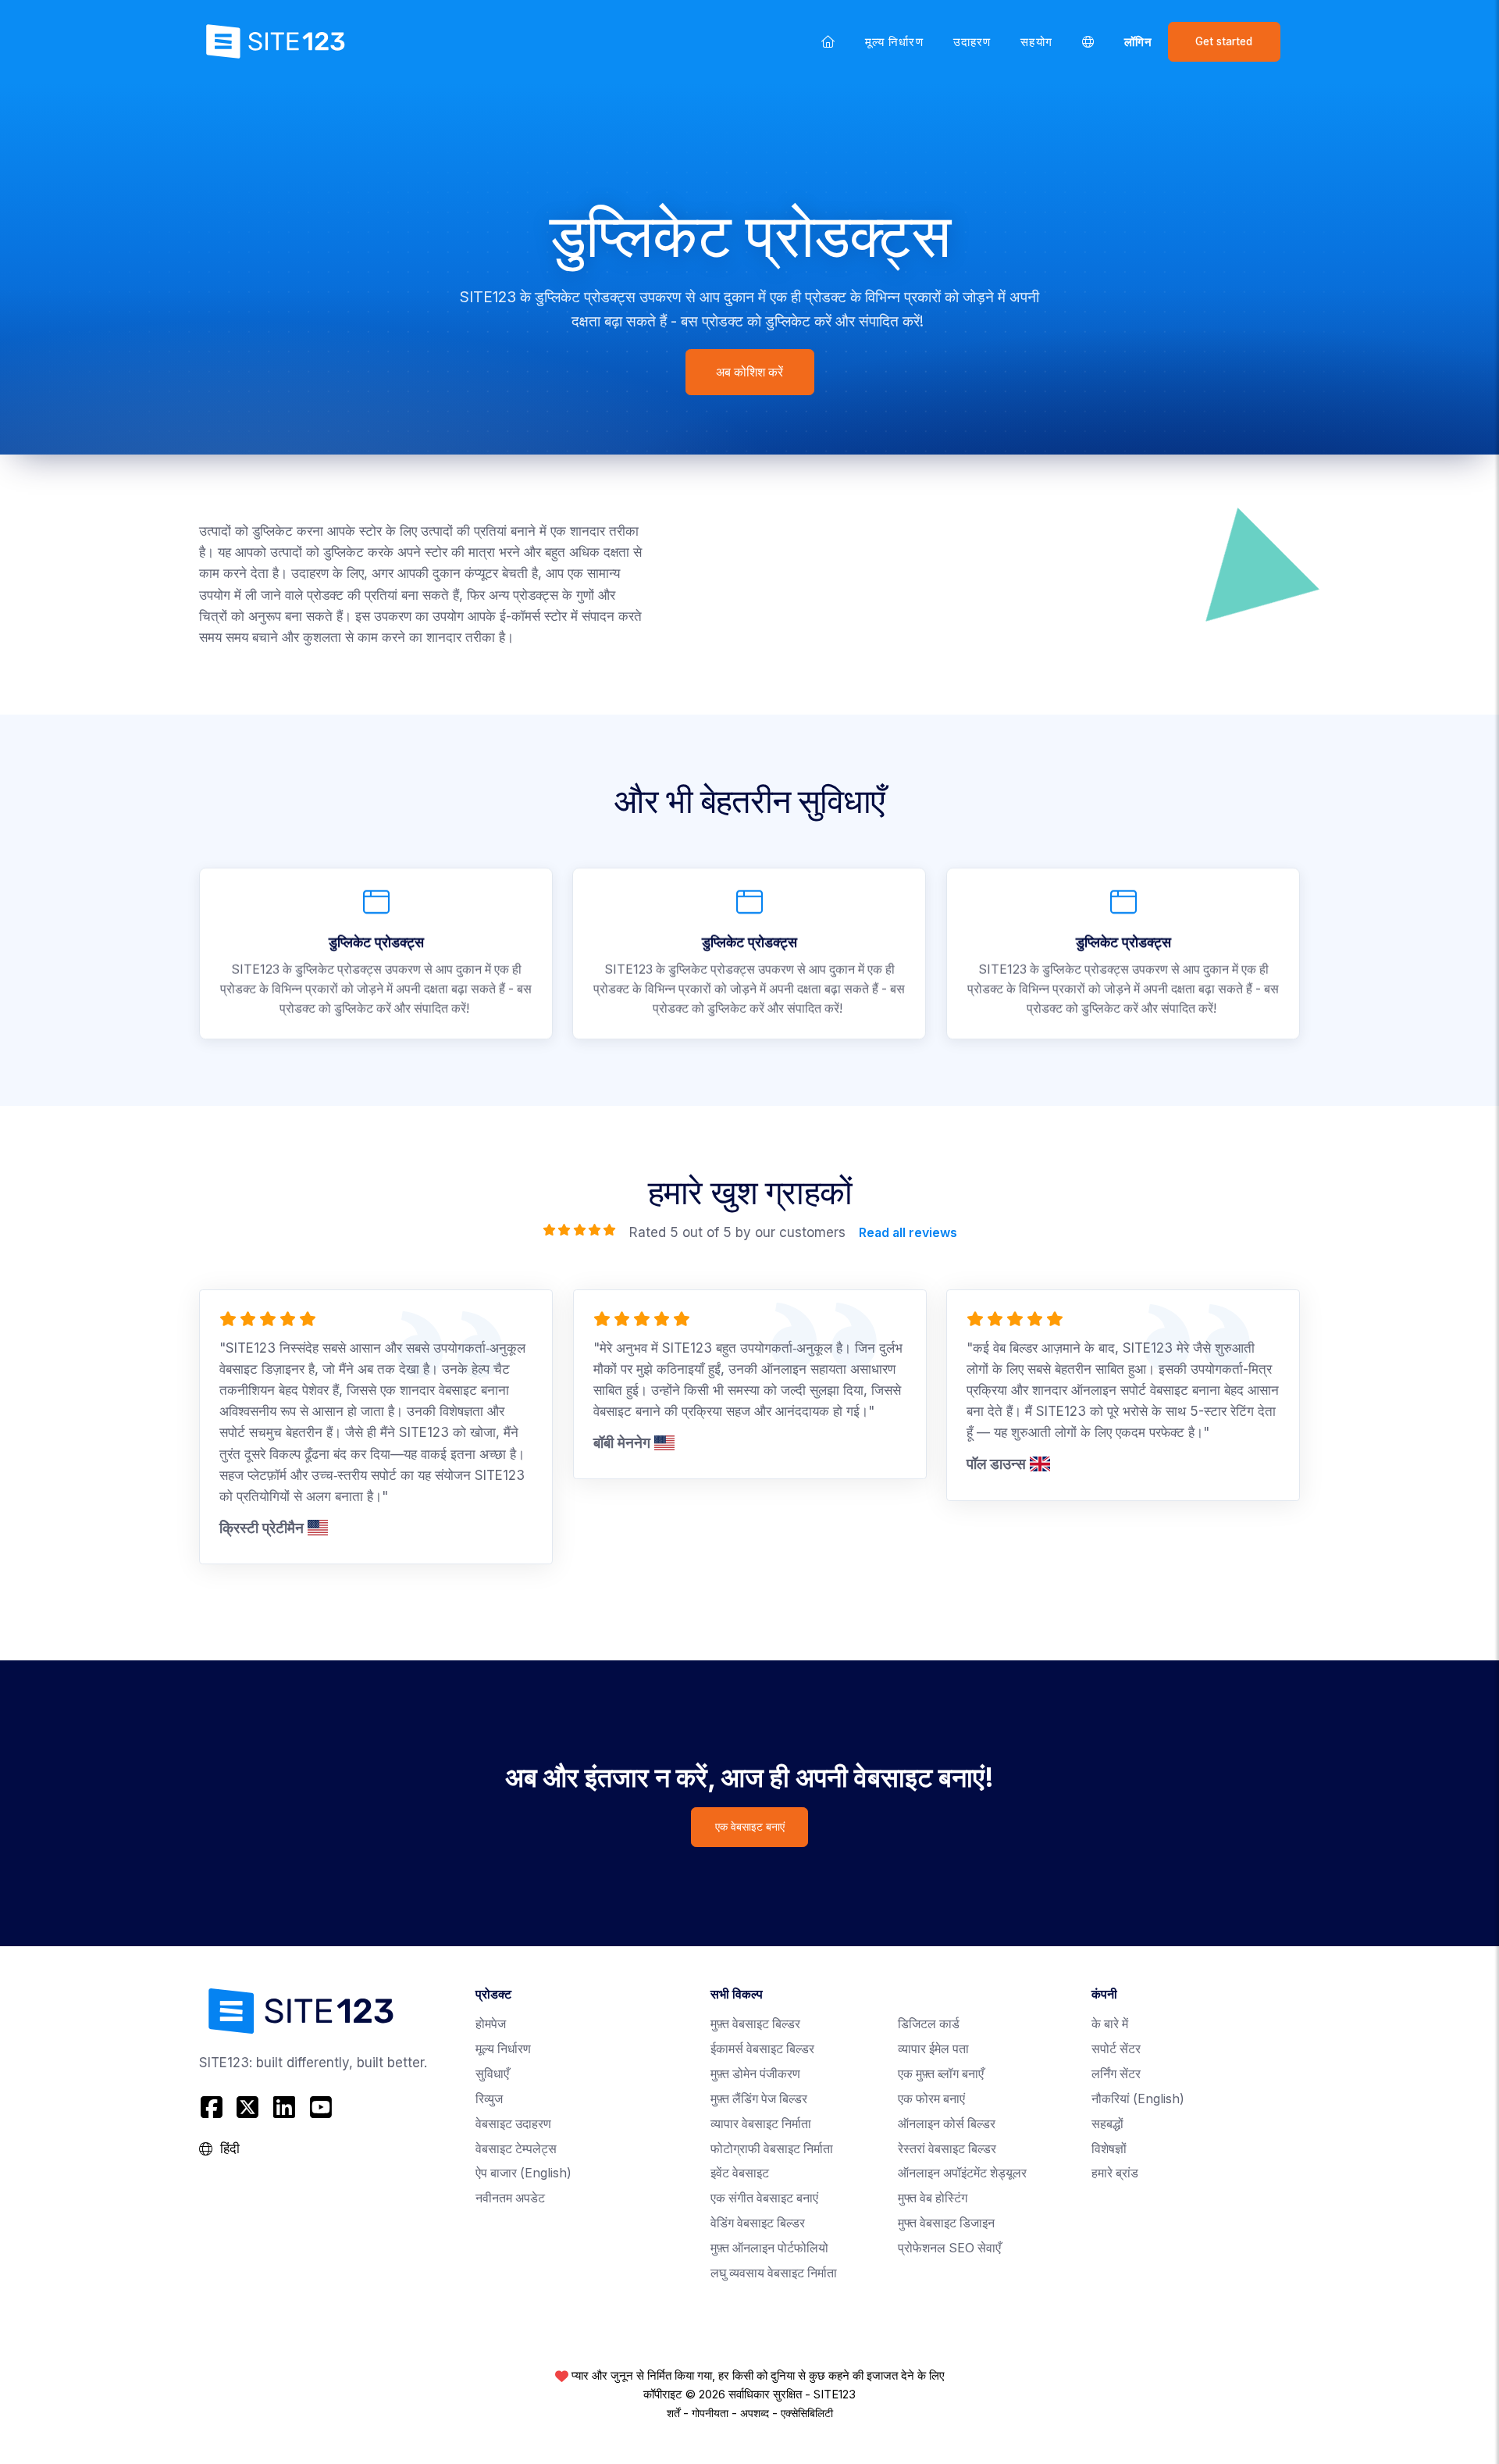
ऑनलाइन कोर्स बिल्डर (947, 2124)
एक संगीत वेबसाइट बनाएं (764, 2198)
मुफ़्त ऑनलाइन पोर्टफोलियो (769, 2248)
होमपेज (491, 2024)
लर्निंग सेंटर (1116, 2074)
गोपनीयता (710, 2413)
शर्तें (673, 2413)
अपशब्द (755, 2413)
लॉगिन (1138, 42)
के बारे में (1110, 2024)
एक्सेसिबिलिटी (807, 2413)
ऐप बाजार (523, 2173)
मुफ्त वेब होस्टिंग (933, 2198)
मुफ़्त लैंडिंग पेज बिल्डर (759, 2099)
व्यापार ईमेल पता (933, 2049)
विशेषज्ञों (1109, 2149)
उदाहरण (972, 42)
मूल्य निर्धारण (894, 42)
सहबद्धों (1107, 2124)
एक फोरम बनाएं (931, 2099)
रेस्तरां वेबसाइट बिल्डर (947, 2149)
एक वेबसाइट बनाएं (750, 1827)
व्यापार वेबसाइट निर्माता (761, 2124)
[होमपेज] (828, 41)
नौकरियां (1138, 2099)
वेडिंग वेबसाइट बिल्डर (758, 2223)
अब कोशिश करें (749, 372)
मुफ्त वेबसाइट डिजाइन (946, 2223)
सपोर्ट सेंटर (1116, 2049)
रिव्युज (489, 2099)
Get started (1224, 41)
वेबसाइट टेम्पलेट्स (516, 2149)
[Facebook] (214, 2107)
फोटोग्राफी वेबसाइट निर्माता (772, 2149)
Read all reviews (907, 1232)
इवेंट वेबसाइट (740, 2173)
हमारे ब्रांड (1115, 2173)
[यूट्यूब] (320, 2107)
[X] (248, 2107)
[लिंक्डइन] (285, 2107)
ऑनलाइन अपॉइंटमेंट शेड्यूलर (962, 2173)
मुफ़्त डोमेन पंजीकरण (755, 2074)
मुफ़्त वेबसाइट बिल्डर (755, 2024)
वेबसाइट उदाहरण (513, 2124)
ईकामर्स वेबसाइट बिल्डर (762, 2049)
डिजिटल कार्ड (929, 2024)
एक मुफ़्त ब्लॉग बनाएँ (941, 2074)
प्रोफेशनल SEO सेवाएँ (949, 2248)
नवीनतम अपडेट (510, 2198)
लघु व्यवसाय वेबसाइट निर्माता (774, 2273)
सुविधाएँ (492, 2074)
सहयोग (1036, 42)
